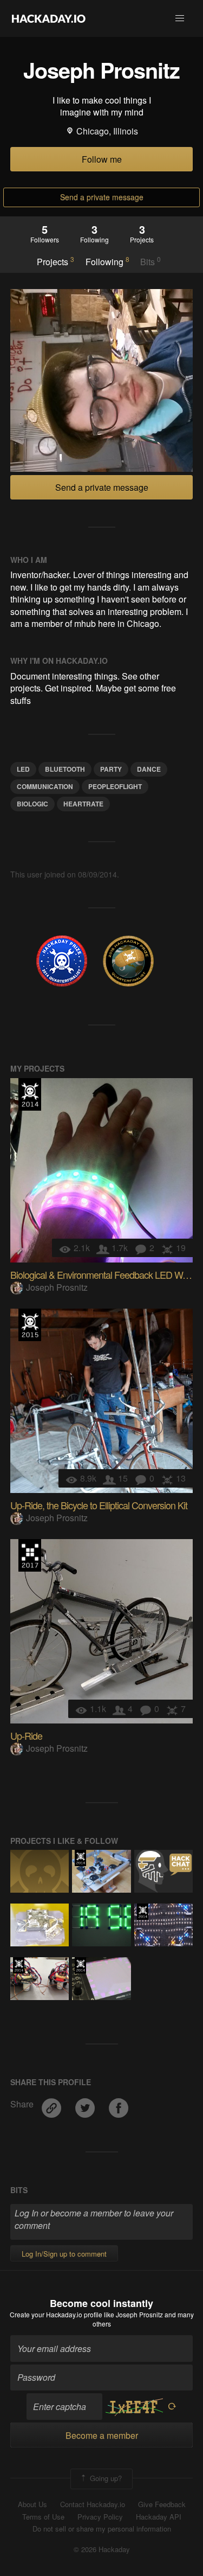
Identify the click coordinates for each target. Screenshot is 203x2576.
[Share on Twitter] (86, 2104)
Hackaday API (159, 2517)
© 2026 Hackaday (102, 2549)
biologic (32, 804)
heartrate (83, 804)
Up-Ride (26, 1735)
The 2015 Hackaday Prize (30, 1325)
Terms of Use (43, 2517)
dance (149, 769)
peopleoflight (115, 786)
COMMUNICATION (45, 786)
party (111, 769)
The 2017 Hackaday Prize (30, 1555)
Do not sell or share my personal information (102, 2529)
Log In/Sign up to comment (64, 2254)
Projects (55, 261)
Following (107, 261)
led (23, 769)
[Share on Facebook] (119, 2104)
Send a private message (102, 197)
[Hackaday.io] (49, 18)
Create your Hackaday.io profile (56, 2314)
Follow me (102, 159)
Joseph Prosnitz (57, 1287)
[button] (180, 18)
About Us (32, 2504)
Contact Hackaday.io (93, 2504)
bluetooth (65, 769)
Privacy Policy (100, 2517)
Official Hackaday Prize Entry (30, 1094)
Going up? (105, 2478)
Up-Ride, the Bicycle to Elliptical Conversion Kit (99, 1505)
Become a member (102, 2435)
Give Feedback (162, 2504)
